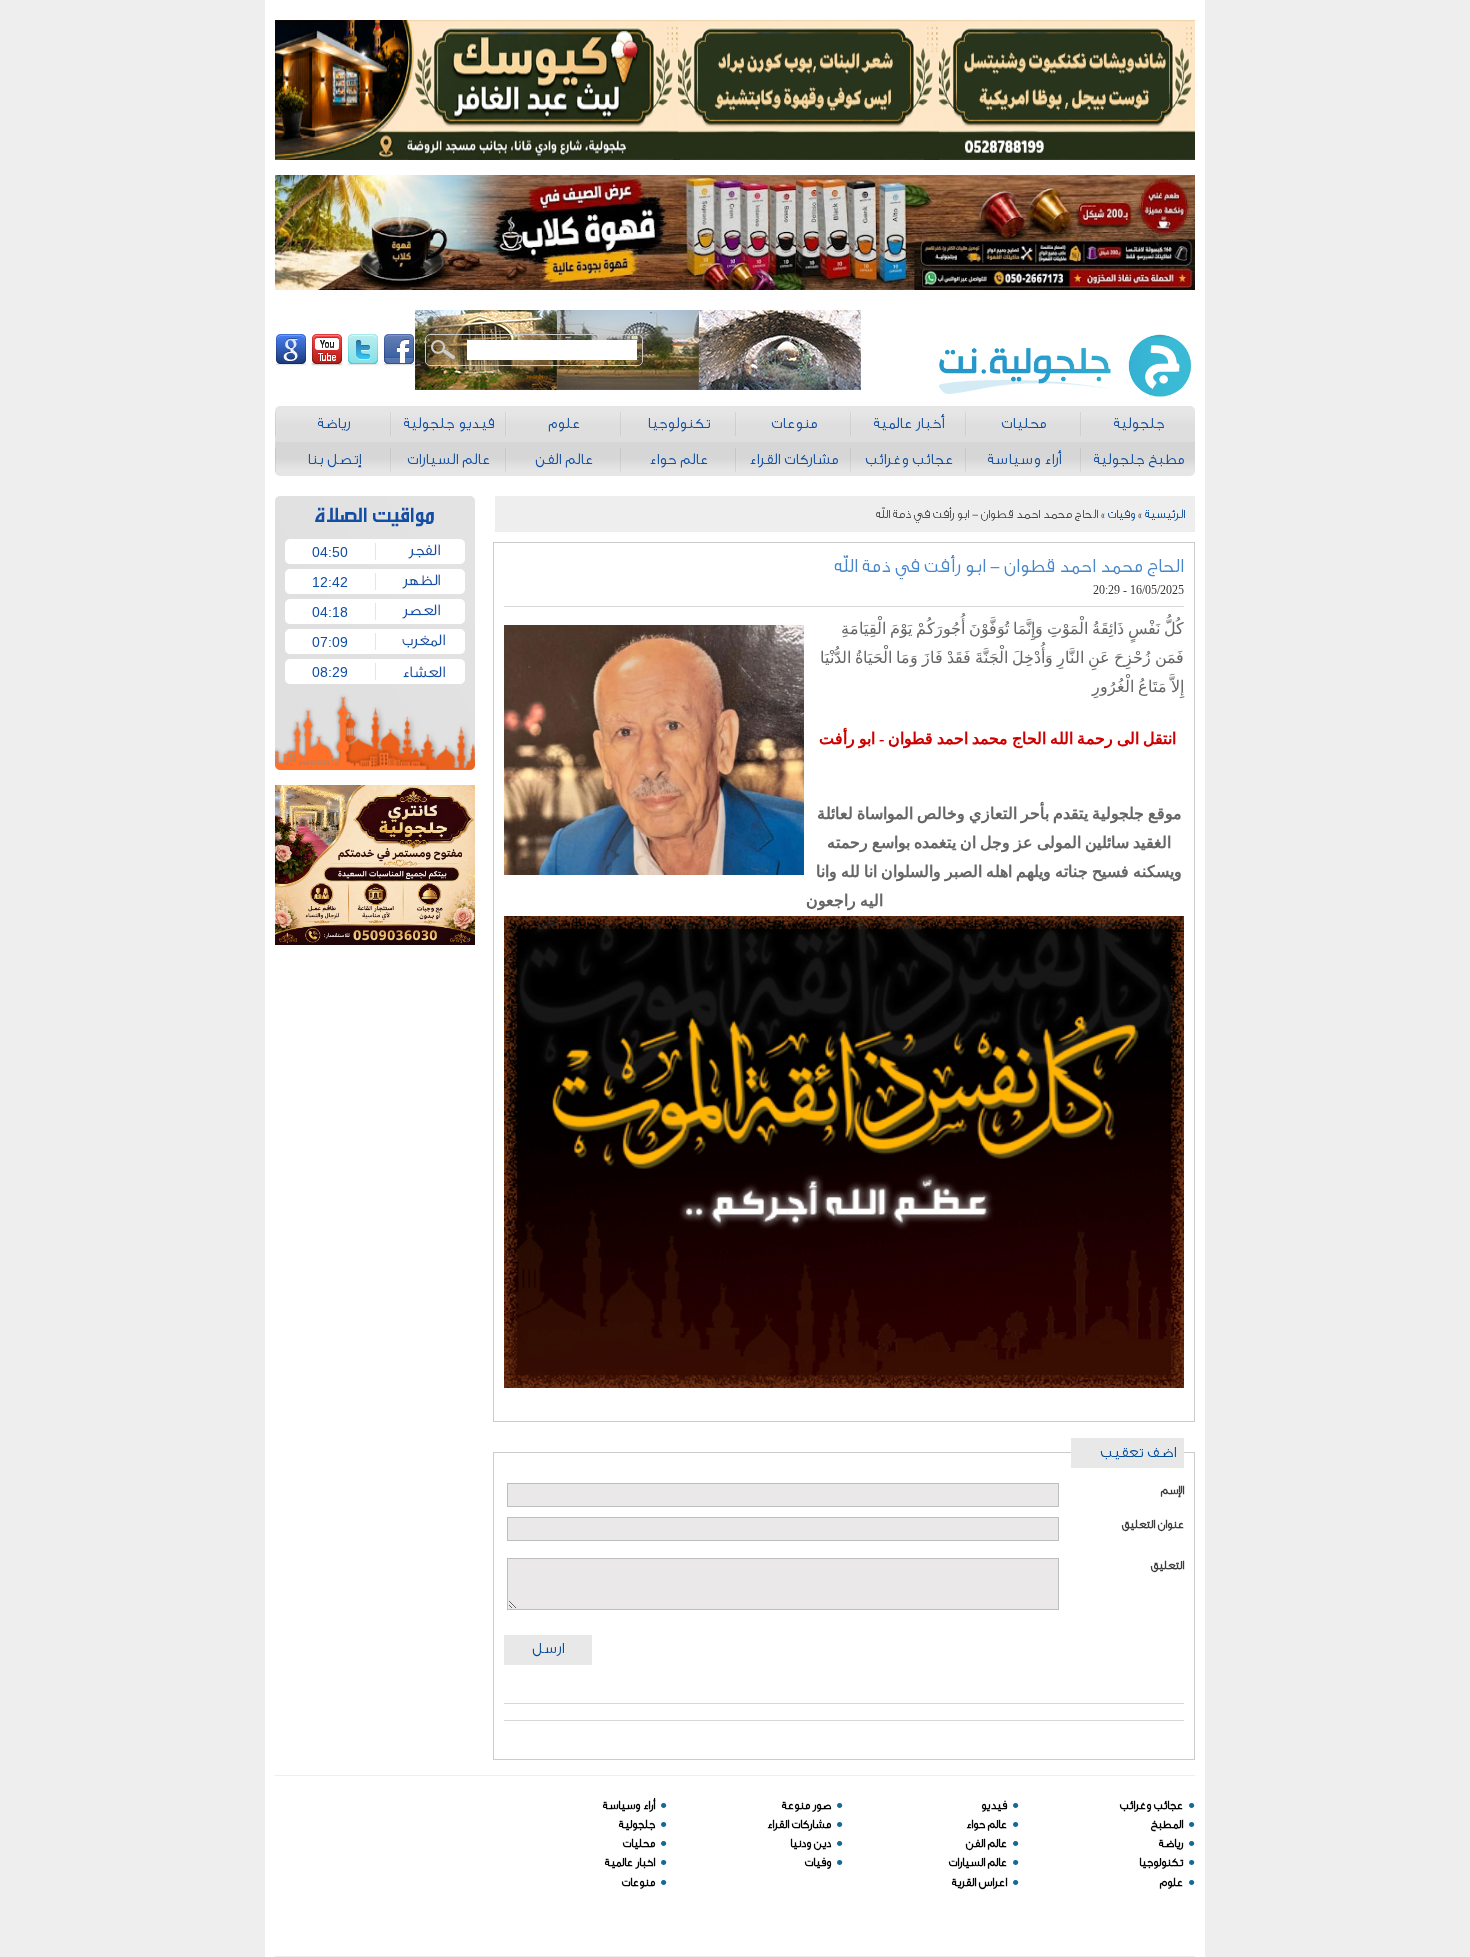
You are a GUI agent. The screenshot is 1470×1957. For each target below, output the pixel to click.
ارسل (548, 1648)
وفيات (1121, 514)
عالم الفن (986, 1843)
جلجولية (637, 1824)
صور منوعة (806, 1805)
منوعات (638, 1882)
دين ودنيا (810, 1843)
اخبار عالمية (630, 1862)
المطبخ (1167, 1824)
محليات (639, 1843)
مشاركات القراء (799, 1824)
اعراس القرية (979, 1882)
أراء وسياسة (629, 1805)
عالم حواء (986, 1824)
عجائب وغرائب (1151, 1805)
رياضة (1171, 1843)
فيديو (994, 1805)
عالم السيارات (978, 1862)
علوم (1171, 1882)
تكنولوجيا (1161, 1862)
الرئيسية (1165, 514)
